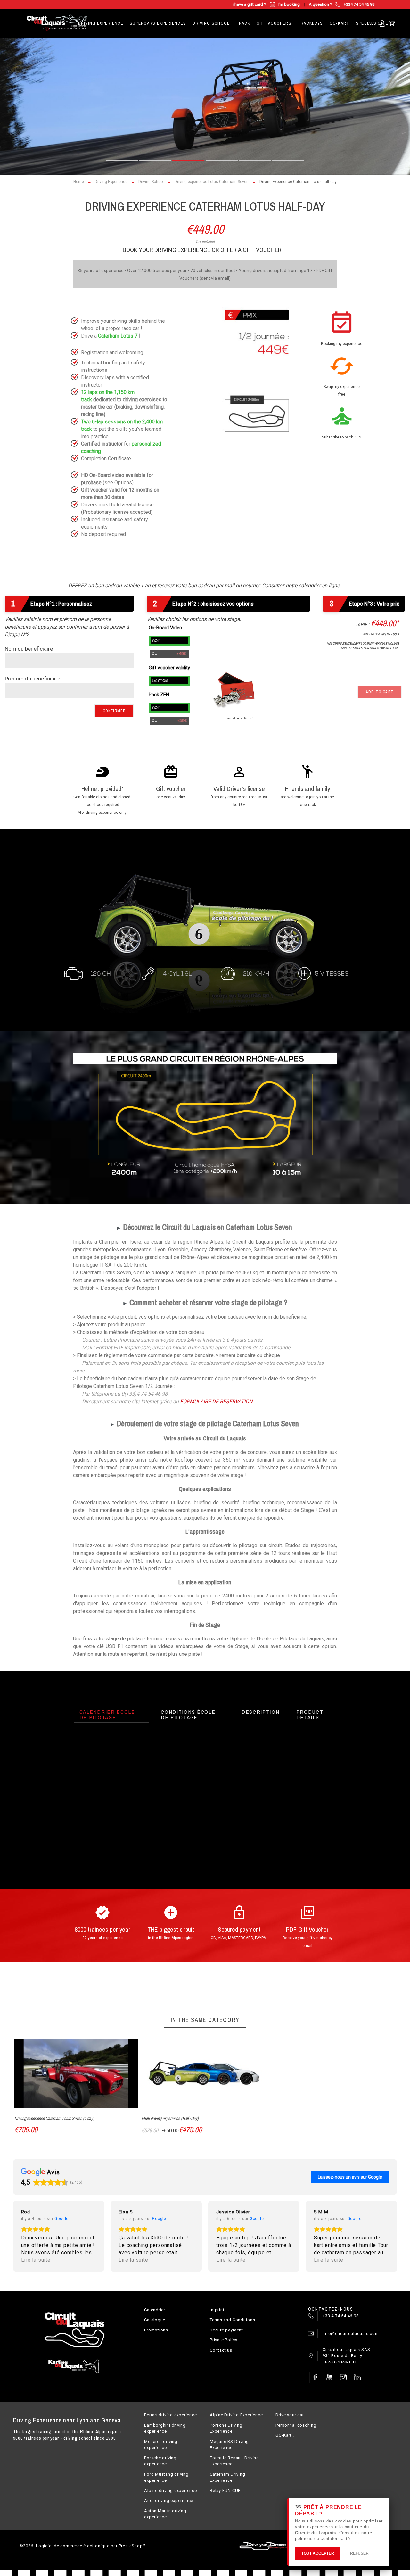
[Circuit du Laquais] (57, 23)
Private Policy (224, 2340)
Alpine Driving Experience (236, 2415)
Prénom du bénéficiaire (33, 679)
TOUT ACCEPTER (318, 2553)
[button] (122, 160)
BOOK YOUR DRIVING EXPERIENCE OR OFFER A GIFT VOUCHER (203, 250)
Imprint (217, 2310)
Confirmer (114, 711)
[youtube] (329, 2377)
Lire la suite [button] (36, 2260)
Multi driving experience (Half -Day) (170, 2118)
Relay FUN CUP (225, 2491)
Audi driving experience (169, 2501)
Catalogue (155, 2320)
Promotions (156, 2330)
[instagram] (343, 2377)
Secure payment (226, 2330)
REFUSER (359, 2553)
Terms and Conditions (233, 2320)
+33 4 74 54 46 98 (340, 2316)
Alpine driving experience (171, 2491)
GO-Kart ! (285, 2435)
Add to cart (380, 692)
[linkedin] (357, 2377)
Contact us (221, 2350)
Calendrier (155, 2310)
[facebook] (315, 2377)
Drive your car (290, 2415)
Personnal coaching (296, 2425)
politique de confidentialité (323, 2539)
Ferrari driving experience (170, 2415)
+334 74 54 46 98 (359, 4)
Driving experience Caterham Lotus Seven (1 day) (54, 2118)
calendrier (310, 585)
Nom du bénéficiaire (29, 649)
